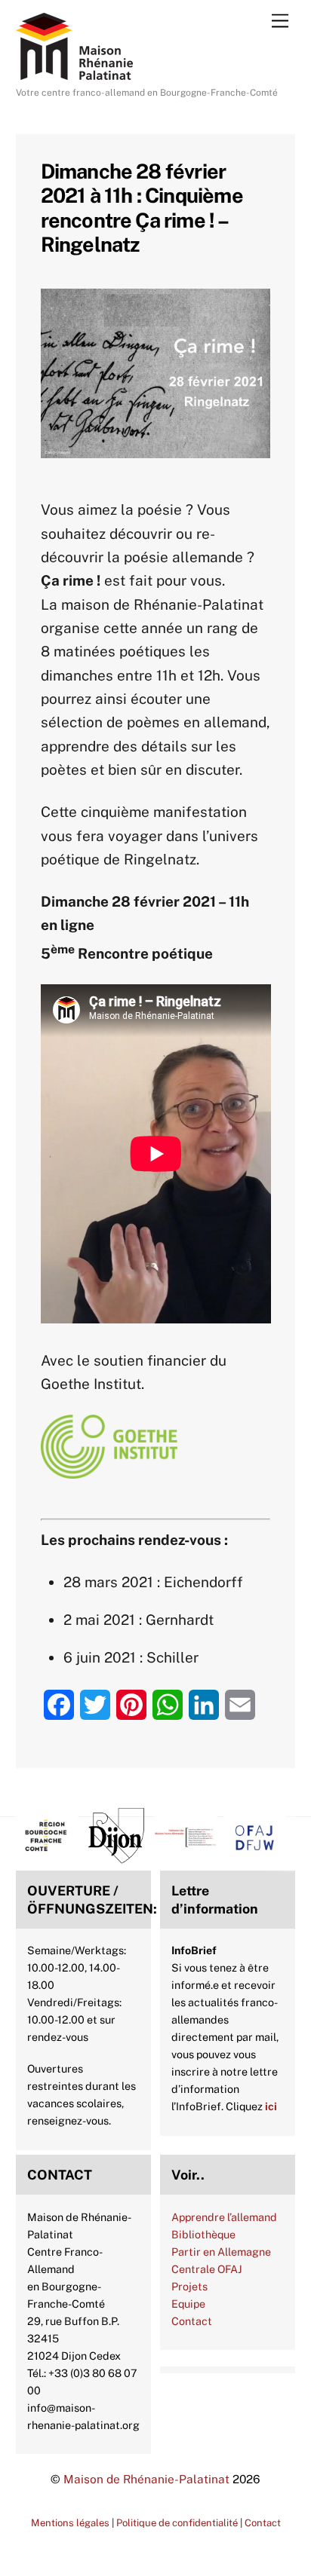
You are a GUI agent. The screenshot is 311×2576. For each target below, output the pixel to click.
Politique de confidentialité (177, 2523)
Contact (192, 2321)
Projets (189, 2286)
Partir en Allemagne (221, 2252)
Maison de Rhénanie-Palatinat (146, 2479)
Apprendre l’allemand (224, 2217)
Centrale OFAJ (207, 2269)
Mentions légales (70, 2523)
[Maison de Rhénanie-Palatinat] (74, 73)
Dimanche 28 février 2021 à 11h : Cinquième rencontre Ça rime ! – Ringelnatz (142, 208)
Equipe (188, 2304)
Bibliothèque (203, 2234)
